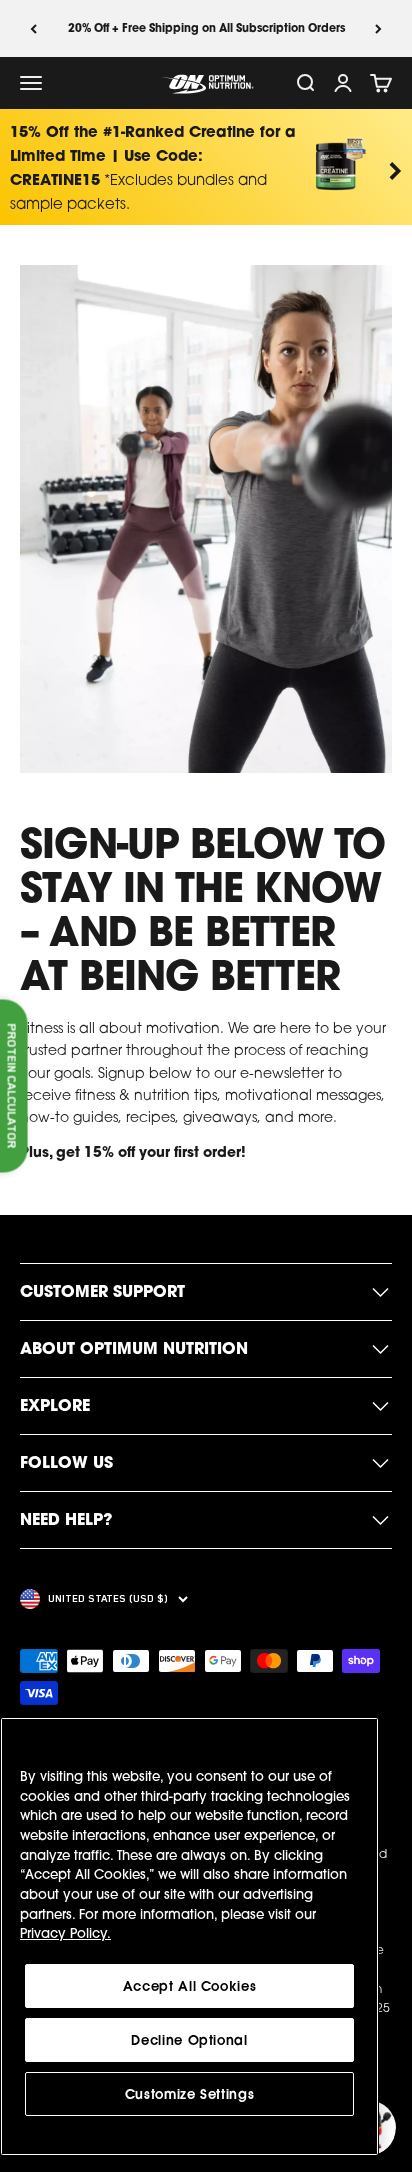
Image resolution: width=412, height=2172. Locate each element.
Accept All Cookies (190, 1986)
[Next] (378, 28)
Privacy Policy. (65, 1933)
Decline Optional (189, 2040)
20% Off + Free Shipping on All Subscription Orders (206, 28)
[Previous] (33, 28)
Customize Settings (190, 2094)
